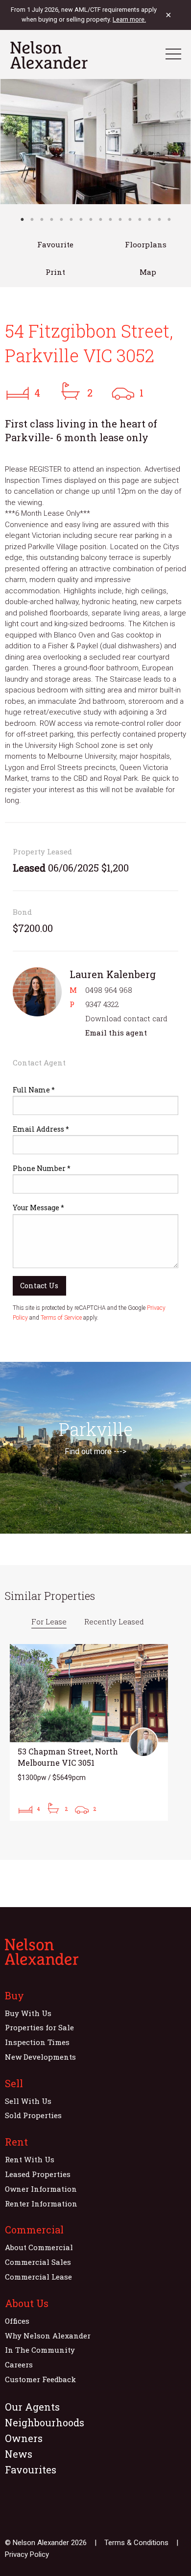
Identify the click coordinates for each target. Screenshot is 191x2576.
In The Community (40, 2350)
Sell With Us (28, 2101)
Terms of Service (61, 1318)
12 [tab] (130, 219)
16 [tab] (169, 219)
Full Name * (34, 1090)
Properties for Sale (39, 2027)
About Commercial (39, 2247)
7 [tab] (81, 219)
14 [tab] (149, 219)
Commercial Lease (38, 2277)
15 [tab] (159, 219)
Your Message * (38, 1208)
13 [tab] (140, 219)
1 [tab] (22, 219)
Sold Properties (33, 2115)
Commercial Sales (38, 2262)
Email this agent (116, 1033)
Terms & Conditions (136, 2543)
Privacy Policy (27, 2554)
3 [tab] (42, 219)
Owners (24, 2438)
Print (55, 272)
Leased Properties (38, 2174)
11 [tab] (120, 219)
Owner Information (41, 2189)
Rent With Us (30, 2159)
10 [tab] (110, 219)
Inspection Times (37, 2042)
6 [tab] (71, 219)
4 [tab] (51, 219)
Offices (17, 2321)
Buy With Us (28, 2013)
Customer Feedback (40, 2379)
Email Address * (41, 1129)
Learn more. (129, 19)
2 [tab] (32, 219)
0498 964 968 (109, 990)
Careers (19, 2364)
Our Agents (32, 2407)
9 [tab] (100, 219)
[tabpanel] (95, 142)
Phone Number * (42, 1168)
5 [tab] (61, 219)
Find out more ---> (95, 1451)
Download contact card (126, 1018)
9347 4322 (102, 1004)
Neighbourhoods (45, 2422)
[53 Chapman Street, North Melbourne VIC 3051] (89, 1732)
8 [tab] (91, 219)
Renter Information (41, 2204)
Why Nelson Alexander (48, 2336)
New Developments (40, 2057)
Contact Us (39, 1286)
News (19, 2454)
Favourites (31, 2470)
